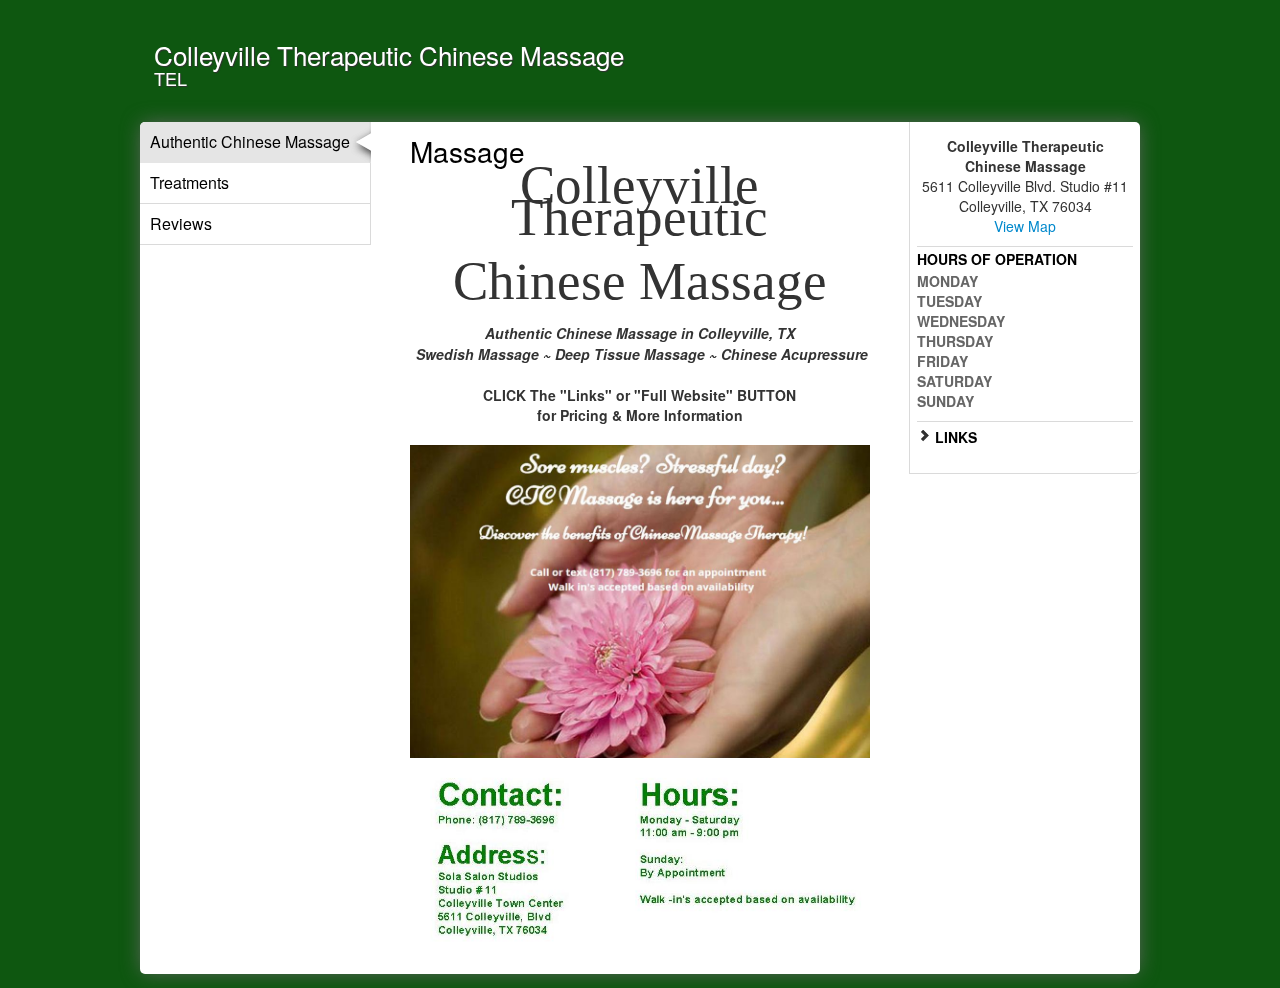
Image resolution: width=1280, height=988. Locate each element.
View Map (1025, 226)
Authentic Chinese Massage (250, 141)
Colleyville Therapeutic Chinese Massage (389, 54)
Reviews (181, 223)
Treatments (189, 182)
